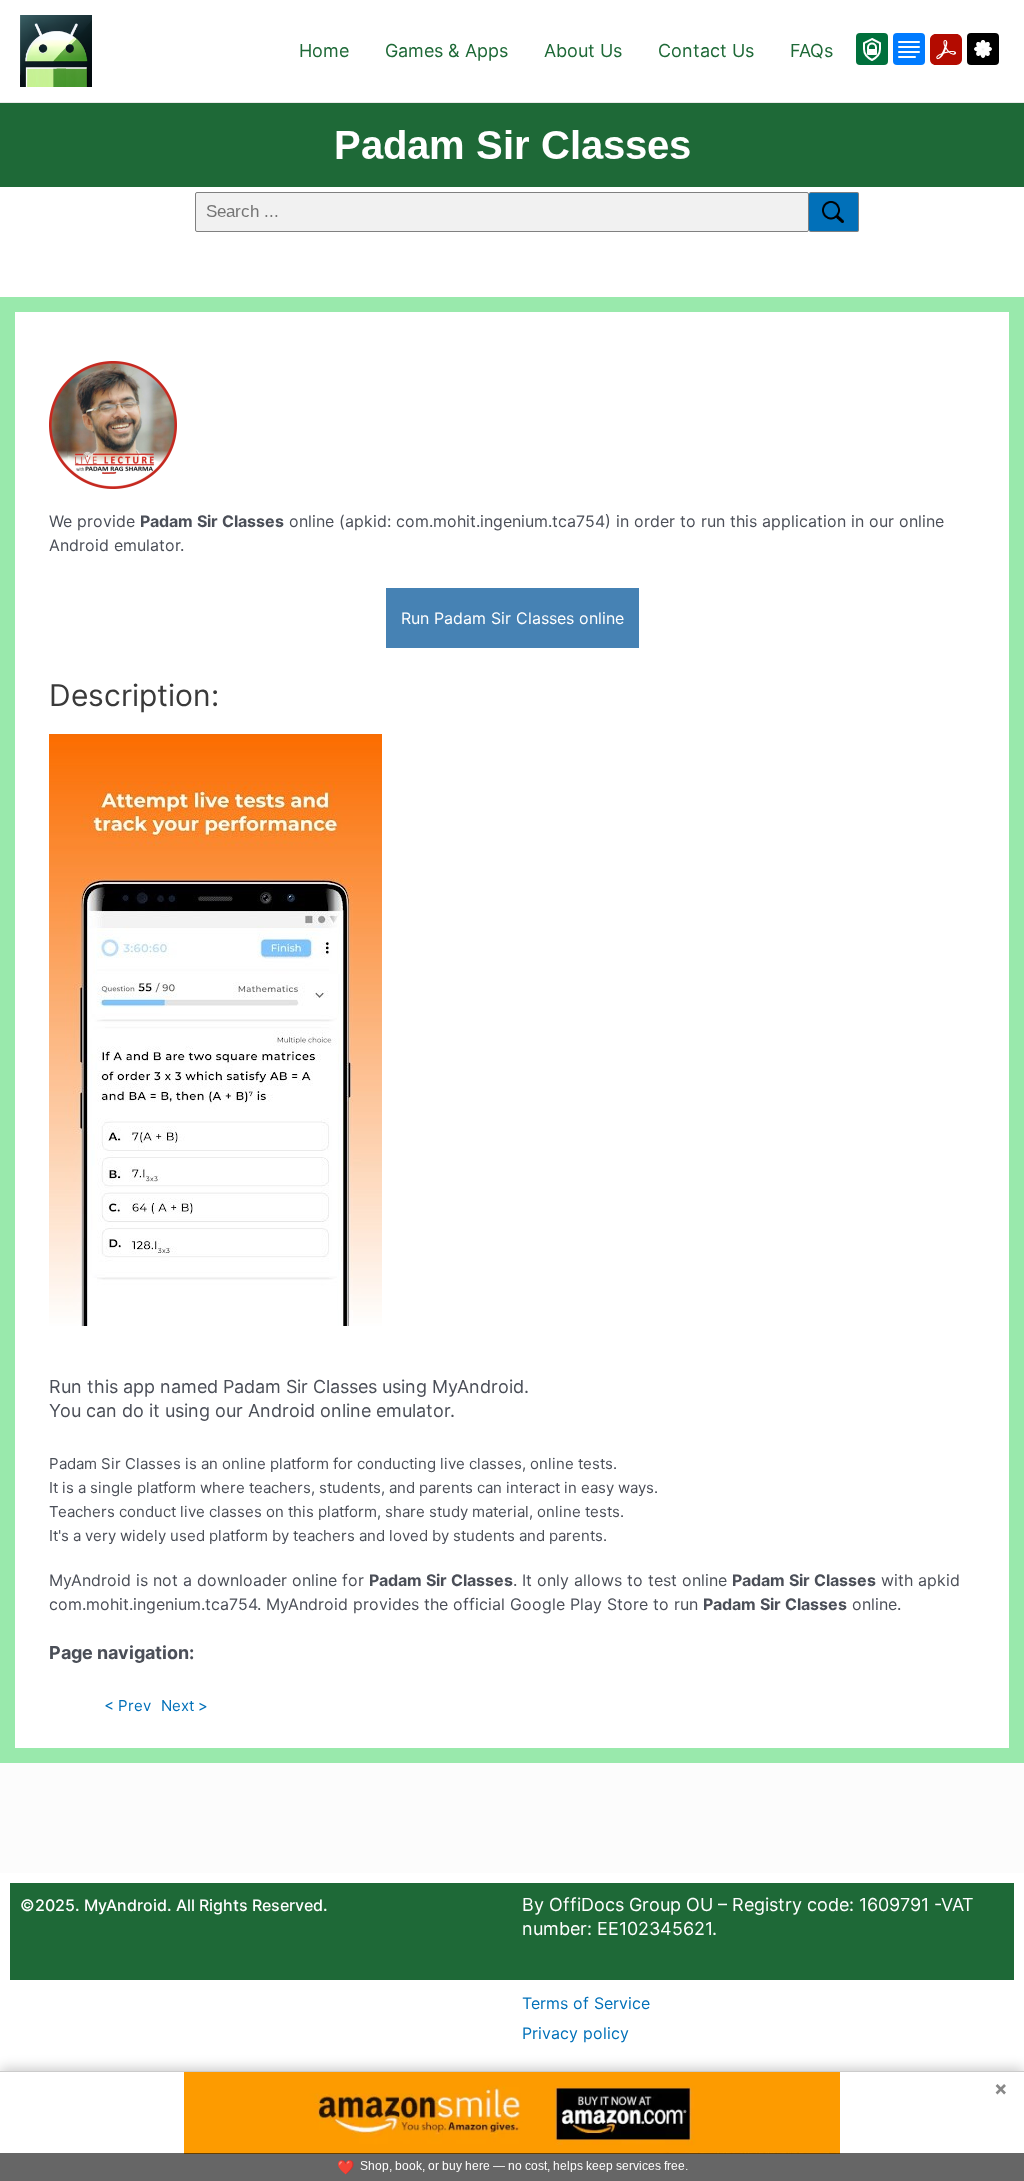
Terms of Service (586, 2003)
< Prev (127, 1705)
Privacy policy (575, 2033)
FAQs (811, 50)
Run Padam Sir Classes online (512, 618)
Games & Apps (446, 50)
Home (324, 50)
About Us (583, 50)
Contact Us (706, 50)
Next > (184, 1705)
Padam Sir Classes (512, 145)
